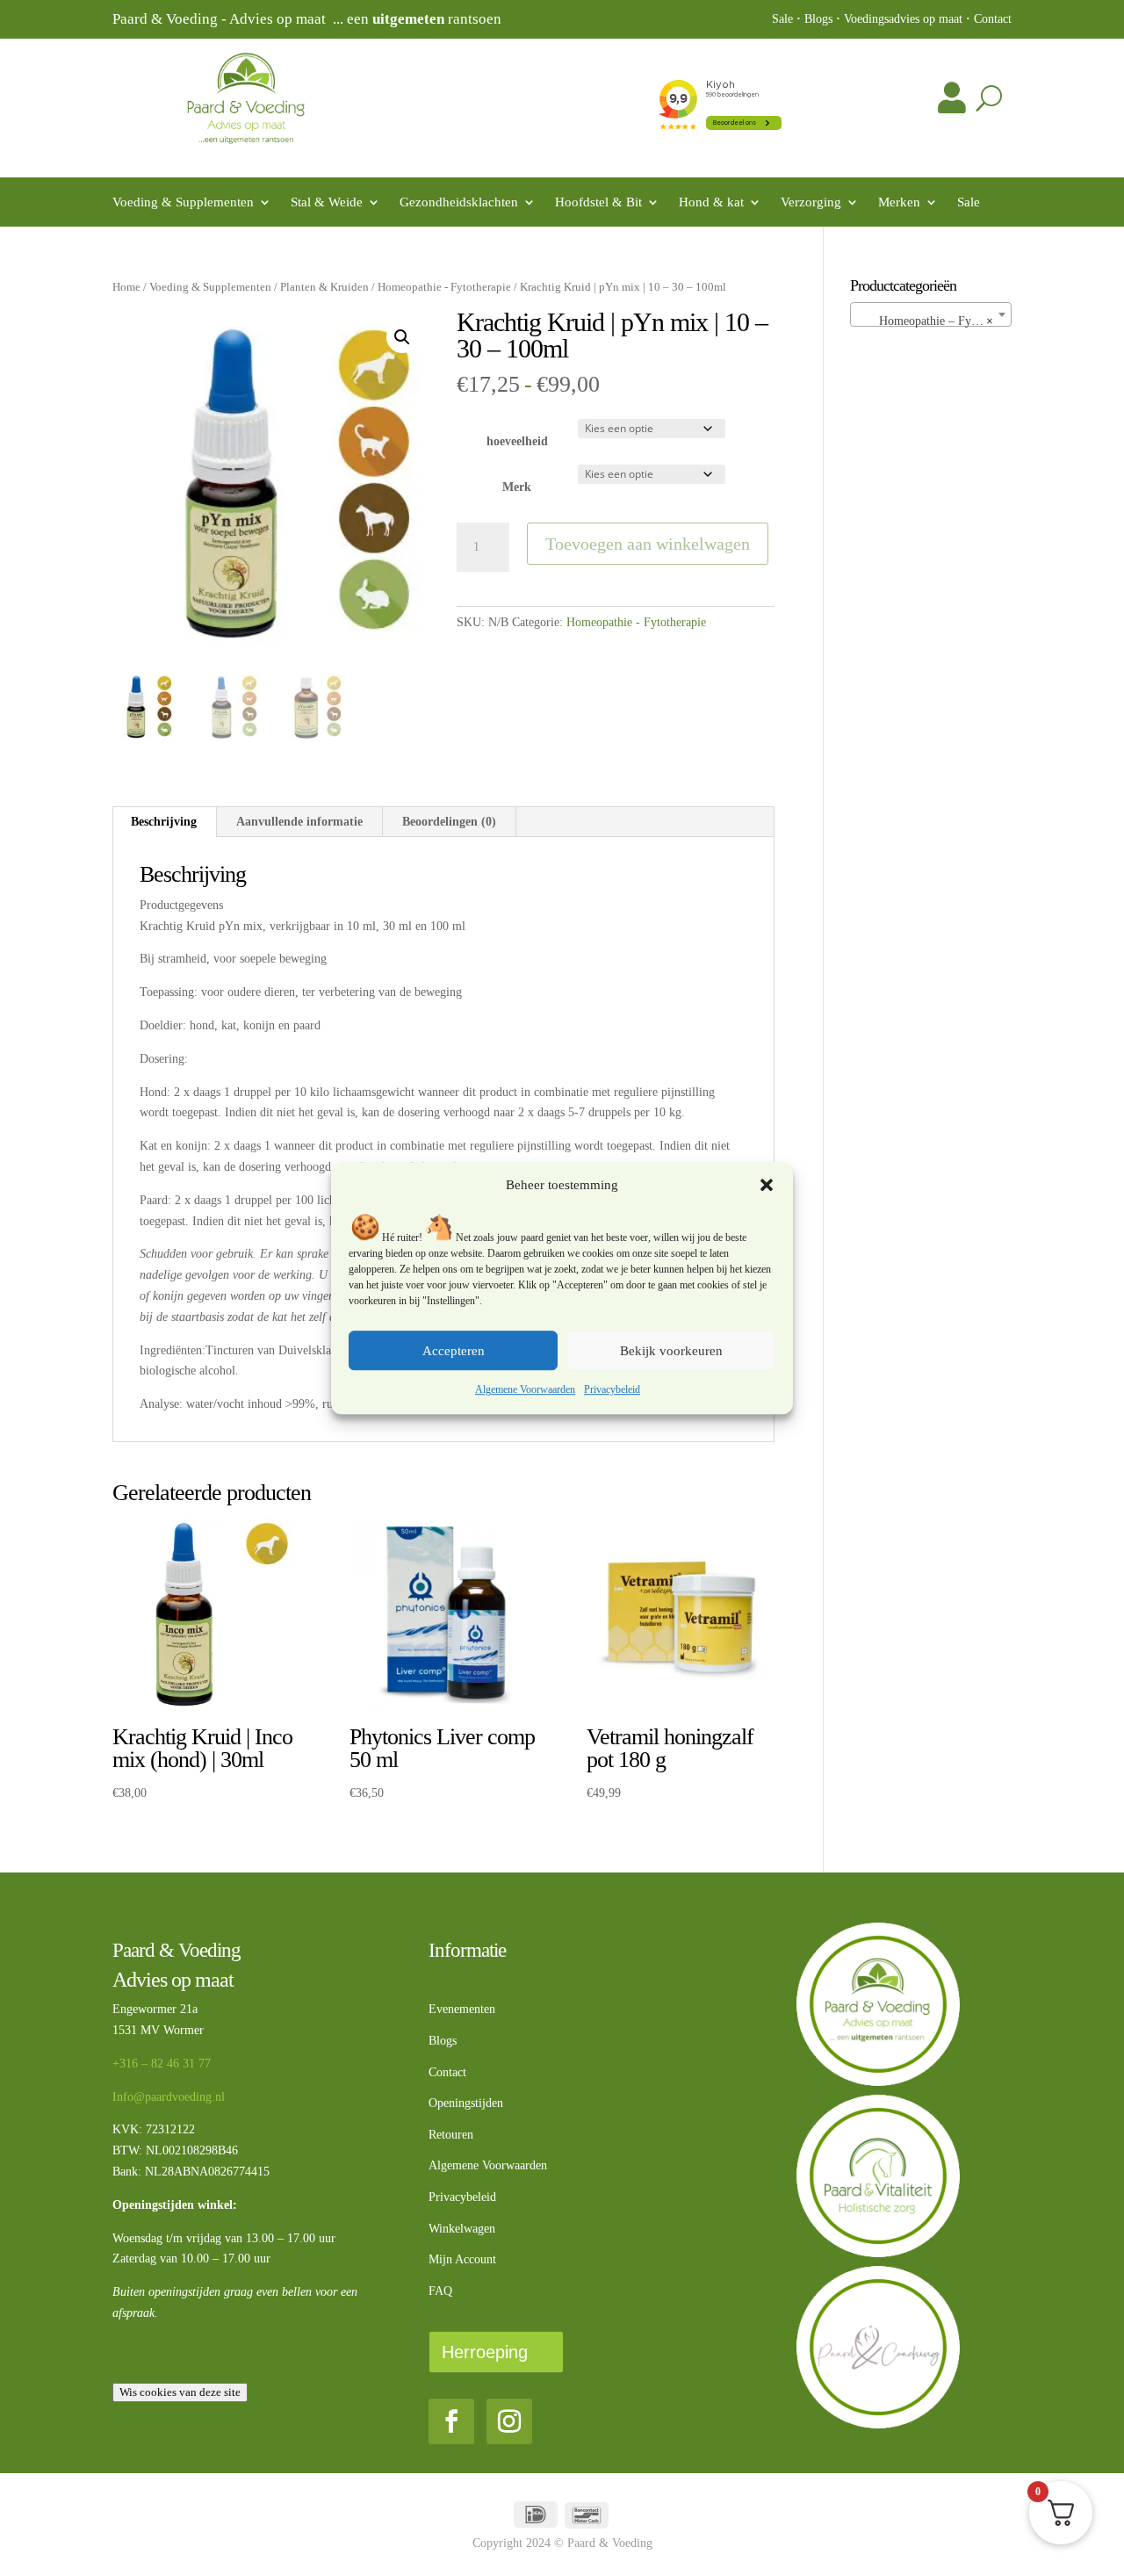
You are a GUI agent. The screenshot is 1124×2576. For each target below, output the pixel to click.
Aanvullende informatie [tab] (299, 822)
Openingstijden (466, 2103)
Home (126, 287)
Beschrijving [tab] (164, 822)
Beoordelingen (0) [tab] (449, 822)
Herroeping (485, 2352)
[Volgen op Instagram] (509, 2421)
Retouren (451, 2135)
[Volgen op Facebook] (451, 2421)
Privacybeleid (612, 1390)
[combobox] (931, 314)
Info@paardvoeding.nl (169, 2097)
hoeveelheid (517, 441)
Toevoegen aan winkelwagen (648, 544)
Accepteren (454, 1351)
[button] (767, 1186)
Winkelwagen (462, 2229)
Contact (993, 19)
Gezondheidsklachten (459, 202)
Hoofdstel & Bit (598, 202)
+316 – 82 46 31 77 (162, 2064)
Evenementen (462, 2009)
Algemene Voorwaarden (525, 1390)
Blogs (818, 19)
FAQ (440, 2291)
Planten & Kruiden (324, 287)
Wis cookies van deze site (180, 2392)
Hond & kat (711, 202)
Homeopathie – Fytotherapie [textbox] (934, 321)
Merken (899, 202)
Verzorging (811, 202)
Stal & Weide (327, 202)
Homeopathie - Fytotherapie (444, 287)
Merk (517, 487)
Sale (782, 19)
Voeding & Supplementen (183, 202)
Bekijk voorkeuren (671, 1351)
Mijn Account (462, 2259)
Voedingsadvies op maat (903, 19)
